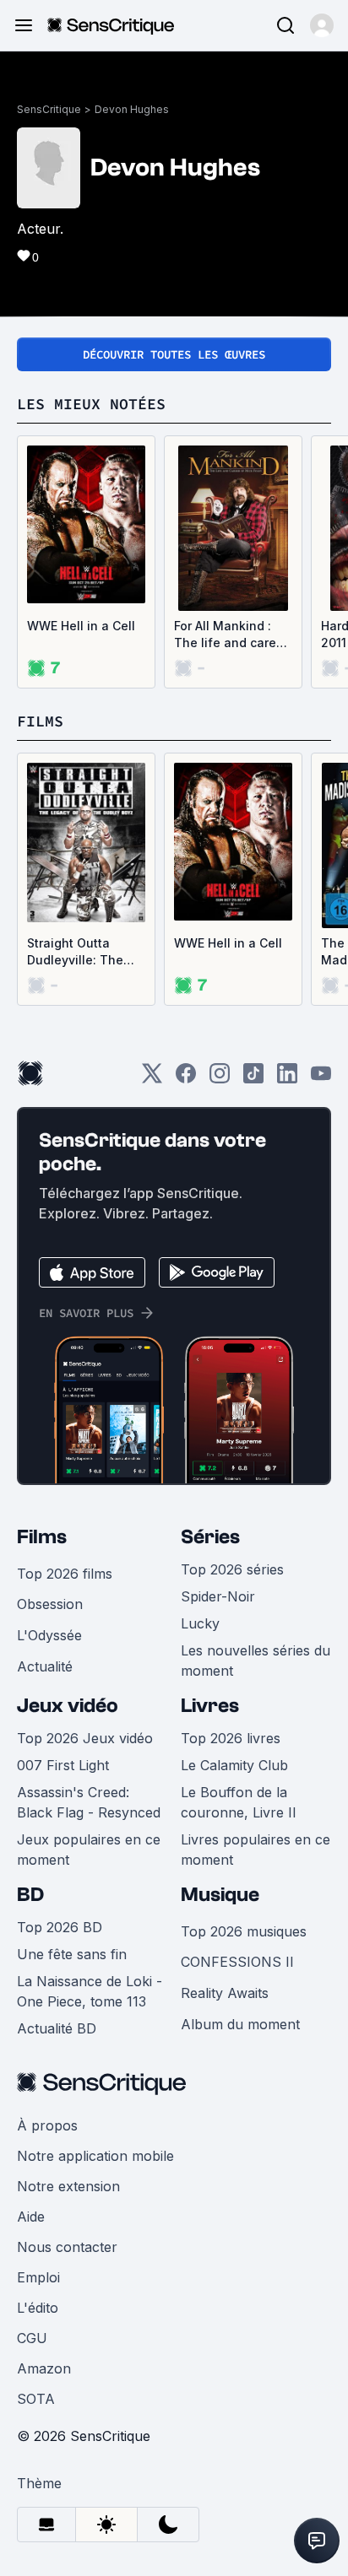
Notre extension (68, 2186)
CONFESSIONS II (237, 1962)
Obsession (50, 1604)
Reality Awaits (225, 1993)
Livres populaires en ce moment (256, 1850)
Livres (210, 1706)
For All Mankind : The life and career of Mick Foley (231, 635)
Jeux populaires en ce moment (89, 1850)
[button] (322, 25)
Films (42, 1537)
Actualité (45, 1666)
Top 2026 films (65, 1574)
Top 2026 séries (232, 1569)
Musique (220, 1895)
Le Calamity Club (234, 1765)
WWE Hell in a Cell (81, 626)
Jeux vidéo (68, 1706)
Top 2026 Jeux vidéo (85, 1738)
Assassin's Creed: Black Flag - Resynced (89, 1802)
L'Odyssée (49, 1635)
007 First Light (63, 1765)
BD (30, 1895)
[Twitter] (152, 1079)
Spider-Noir (218, 1596)
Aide (31, 2217)
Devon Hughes (132, 109)
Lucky (200, 1623)
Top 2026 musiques (244, 1931)
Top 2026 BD (60, 1927)
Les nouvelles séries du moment (256, 1661)
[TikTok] (253, 1079)
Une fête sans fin (72, 1954)
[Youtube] (321, 1079)
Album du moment (240, 2024)
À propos (47, 2125)
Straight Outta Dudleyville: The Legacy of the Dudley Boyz (75, 952)
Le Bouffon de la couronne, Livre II (239, 1802)
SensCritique (49, 109)
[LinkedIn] (287, 1079)
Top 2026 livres (231, 1738)
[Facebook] (186, 1079)
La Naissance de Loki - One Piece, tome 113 (90, 1991)
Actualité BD (57, 2028)
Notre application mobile (95, 2156)
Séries (210, 1537)
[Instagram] (220, 1079)
